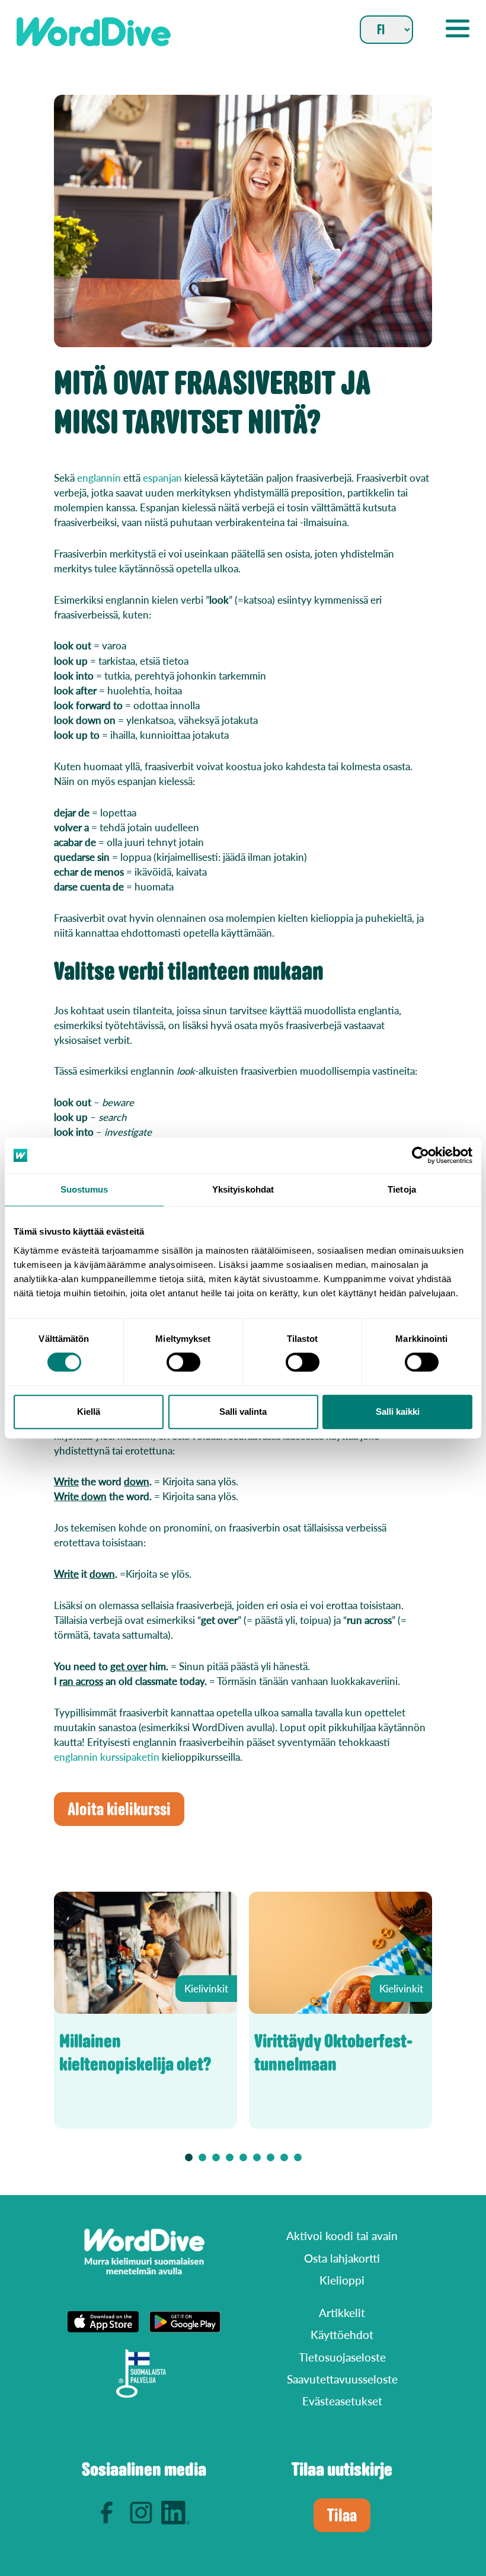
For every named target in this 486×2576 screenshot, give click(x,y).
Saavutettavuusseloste (342, 2379)
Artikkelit (342, 2313)
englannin (99, 478)
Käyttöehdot (342, 2335)
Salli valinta (243, 1412)
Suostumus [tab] (84, 1189)
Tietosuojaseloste (342, 2357)
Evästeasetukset (342, 2401)
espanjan (162, 478)
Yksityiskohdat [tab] (243, 1189)
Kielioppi (342, 2280)
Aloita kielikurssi (119, 1809)
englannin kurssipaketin (107, 1757)
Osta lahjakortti (342, 2258)
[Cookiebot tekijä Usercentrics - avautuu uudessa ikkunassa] (421, 1155)
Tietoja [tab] (402, 1189)
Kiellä (89, 1412)
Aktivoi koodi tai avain (342, 2236)
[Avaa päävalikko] (458, 28)
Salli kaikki (398, 1412)
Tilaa (342, 2515)
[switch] (183, 1362)
